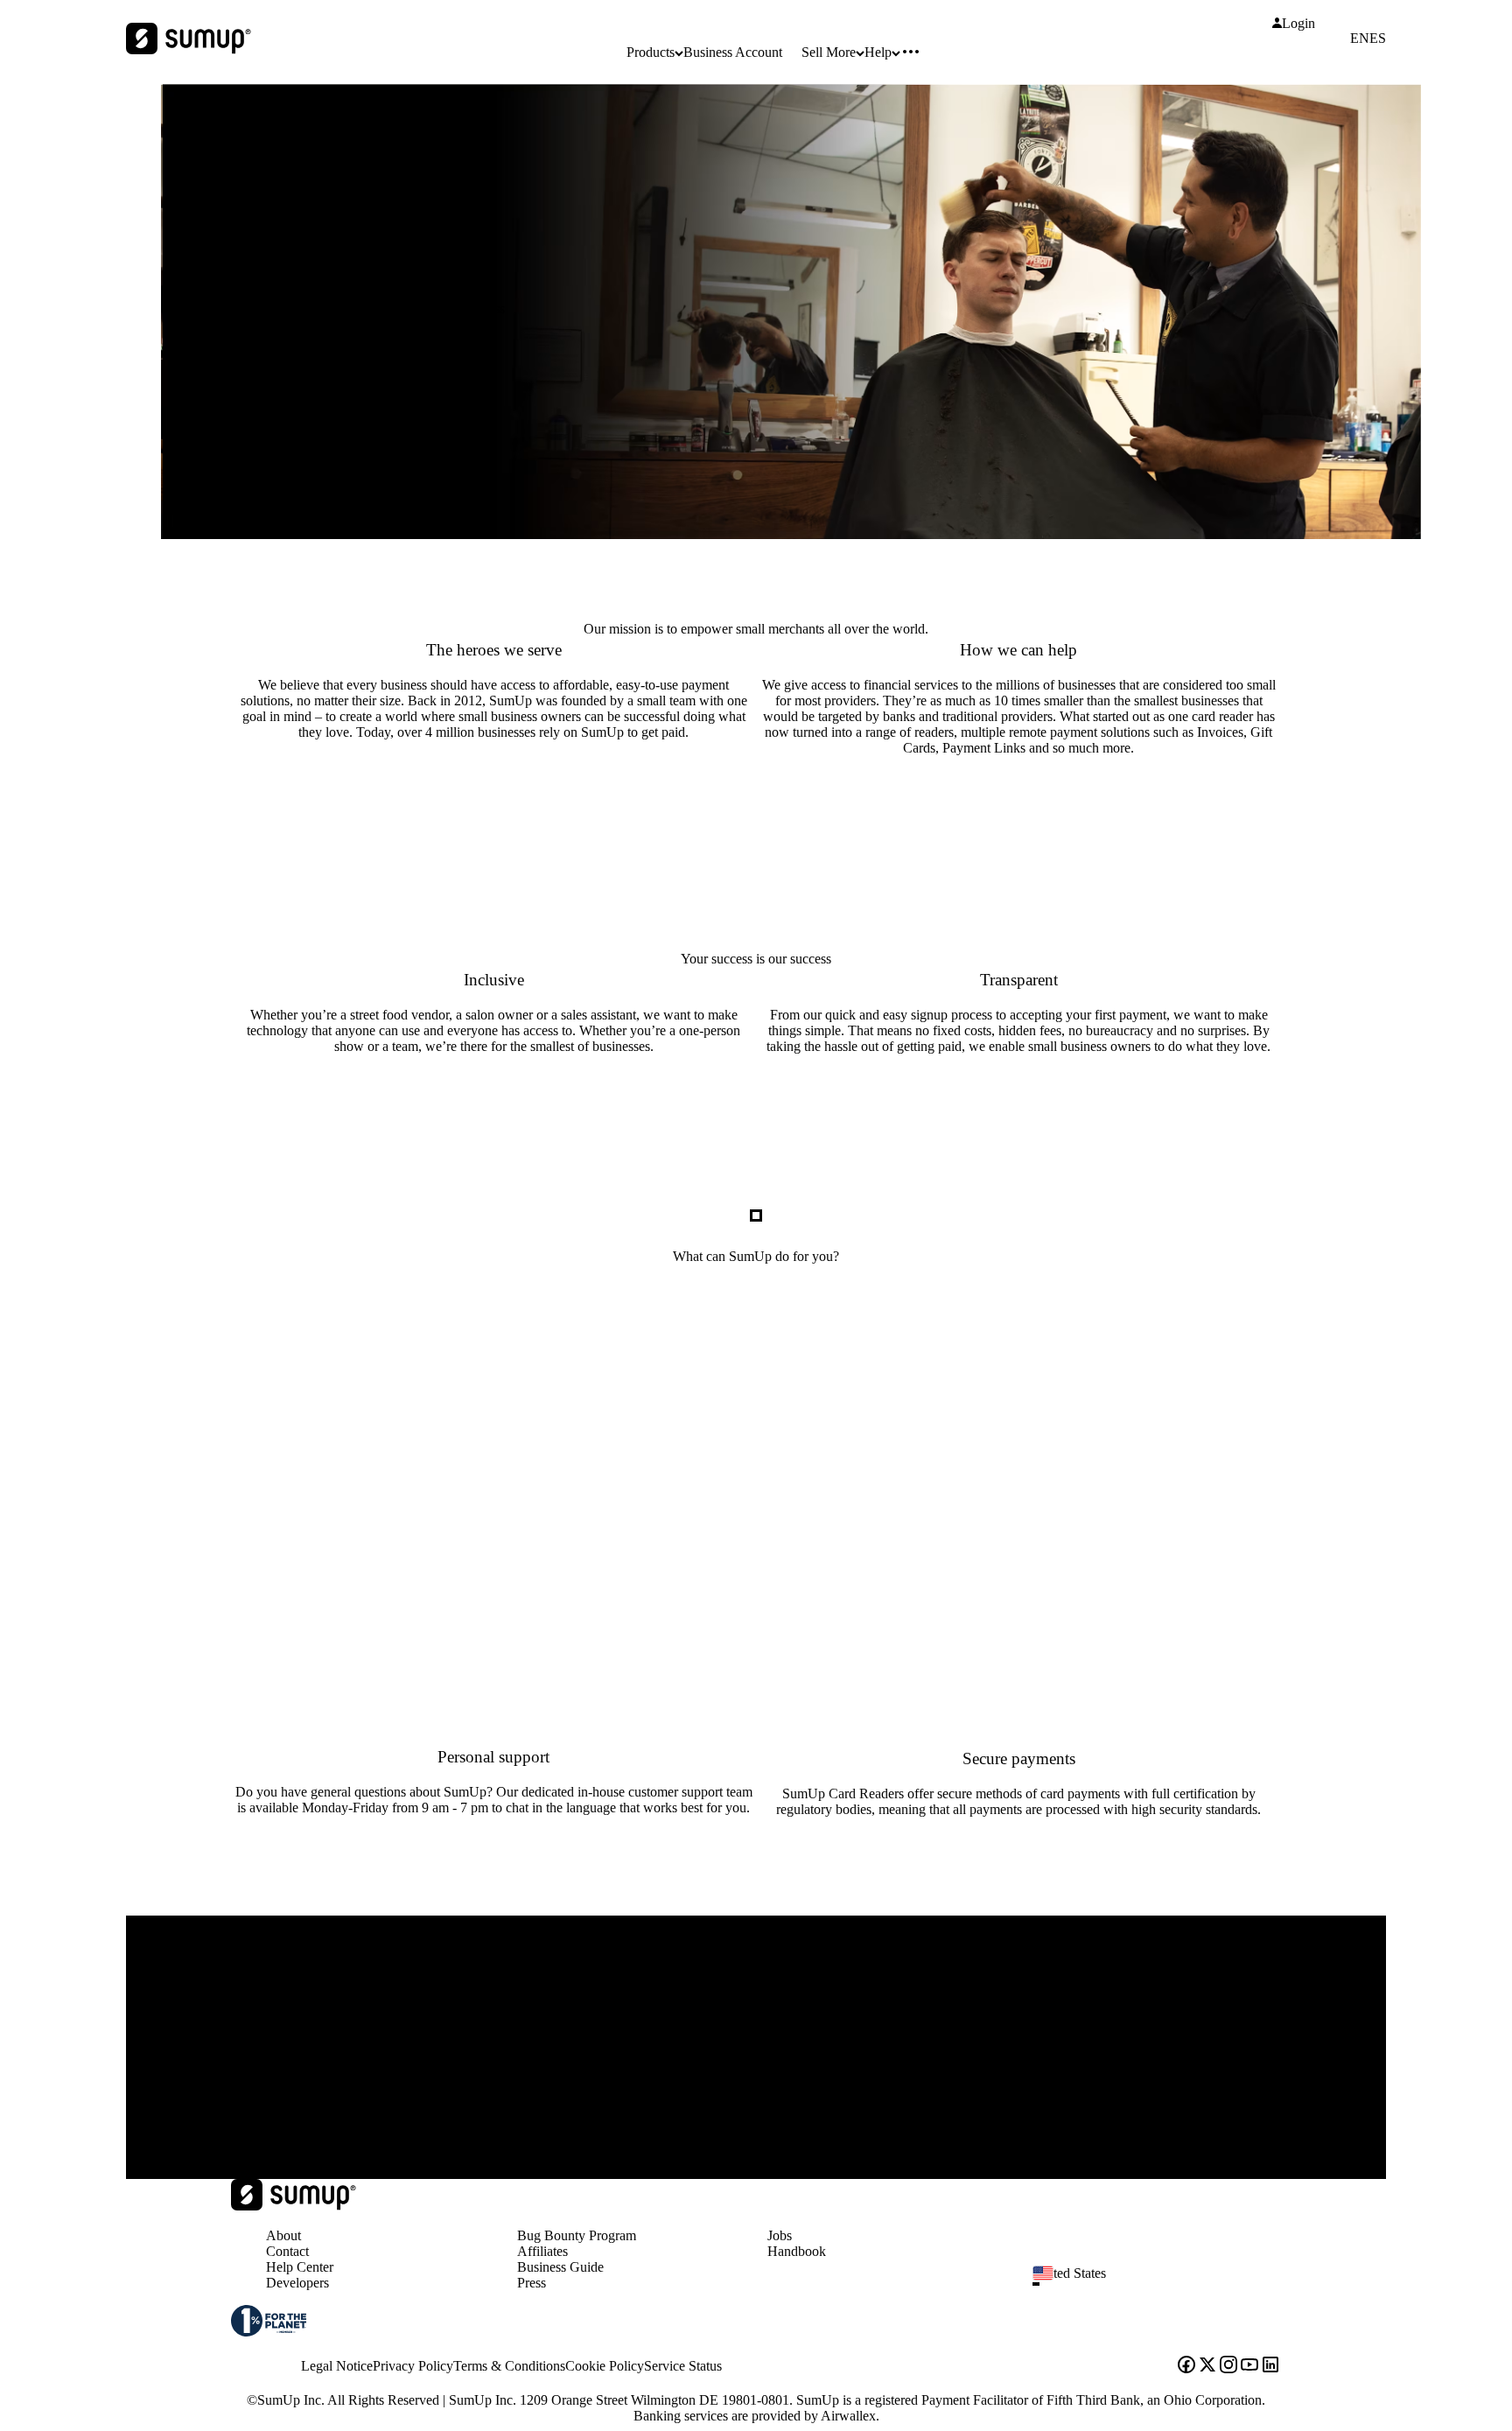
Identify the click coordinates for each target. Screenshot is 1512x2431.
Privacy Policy (413, 2366)
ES (1378, 39)
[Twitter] (1207, 2366)
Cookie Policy (605, 2366)
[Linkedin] (1270, 2366)
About (283, 2235)
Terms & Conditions (509, 2366)
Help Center (300, 2267)
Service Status (683, 2366)
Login (1298, 24)
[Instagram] (1228, 2366)
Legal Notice (337, 2366)
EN (1360, 39)
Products (651, 52)
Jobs (780, 2235)
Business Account (733, 52)
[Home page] (294, 2206)
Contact (287, 2251)
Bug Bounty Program (577, 2235)
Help (878, 52)
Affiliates (542, 2251)
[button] (1164, 2284)
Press (532, 2283)
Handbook (797, 2251)
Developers (297, 2283)
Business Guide (560, 2267)
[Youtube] (1249, 2366)
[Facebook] (1186, 2366)
